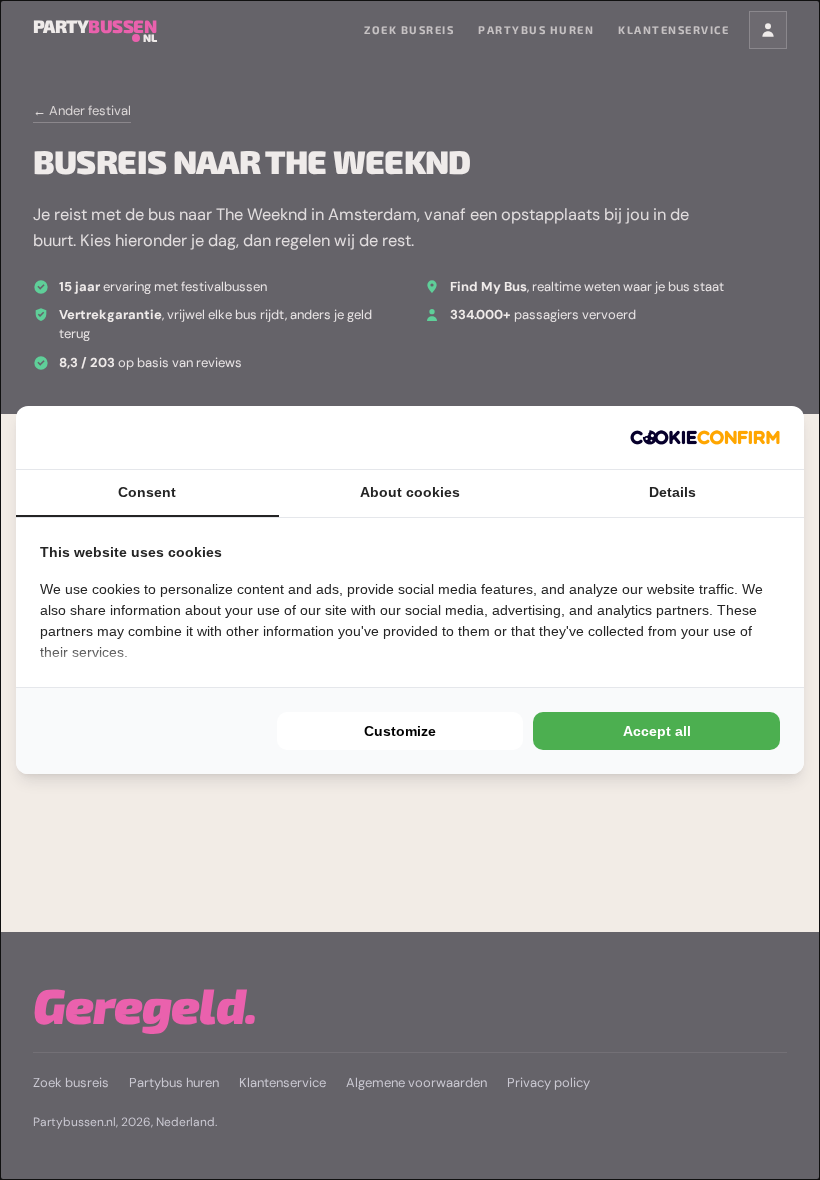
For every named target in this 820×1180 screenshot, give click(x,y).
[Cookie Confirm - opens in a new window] (705, 437)
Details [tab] (672, 492)
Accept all (657, 731)
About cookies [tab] (410, 492)
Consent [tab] (147, 492)
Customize (400, 731)
